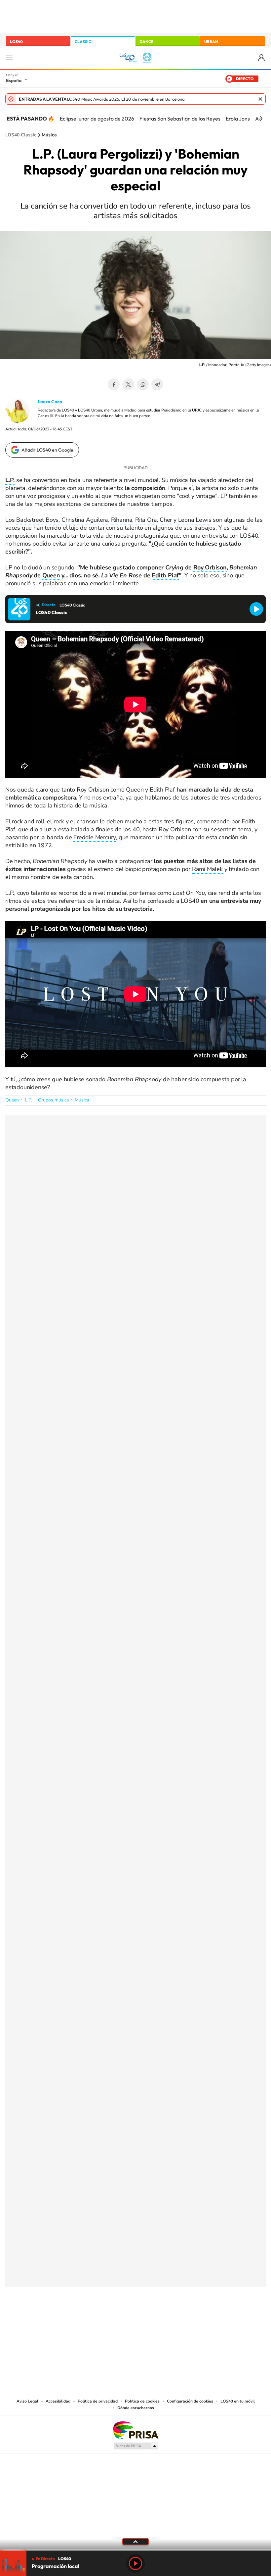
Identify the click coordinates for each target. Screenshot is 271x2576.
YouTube (122, 2320)
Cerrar (260, 99)
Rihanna (122, 520)
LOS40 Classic (21, 135)
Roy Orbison (210, 567)
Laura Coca (50, 402)
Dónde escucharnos (136, 2408)
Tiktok (109, 2320)
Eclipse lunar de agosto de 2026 (97, 119)
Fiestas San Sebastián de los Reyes (180, 119)
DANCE (146, 42)
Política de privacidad (98, 2401)
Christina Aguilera (85, 520)
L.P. (28, 1100)
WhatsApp (143, 384)
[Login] (262, 58)
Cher (166, 520)
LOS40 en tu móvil (238, 2401)
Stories (175, 2320)
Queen (51, 575)
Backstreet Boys (37, 520)
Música (49, 135)
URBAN (211, 42)
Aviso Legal (27, 2401)
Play (135, 2563)
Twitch (162, 2320)
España (14, 80)
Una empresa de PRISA (135, 2430)
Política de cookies (142, 2401)
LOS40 (16, 42)
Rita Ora (146, 520)
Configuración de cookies (190, 2401)
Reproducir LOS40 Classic (256, 609)
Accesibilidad (58, 2401)
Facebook (114, 384)
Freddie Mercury (95, 837)
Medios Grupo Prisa (136, 2446)
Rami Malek (207, 869)
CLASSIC (83, 42)
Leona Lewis (195, 520)
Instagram (96, 2320)
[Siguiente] (261, 119)
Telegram (157, 384)
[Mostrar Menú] (9, 58)
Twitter (128, 384)
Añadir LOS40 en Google (47, 450)
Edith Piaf (165, 575)
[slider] (135, 2550)
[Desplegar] (135, 2541)
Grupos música (53, 1100)
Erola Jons (238, 119)
